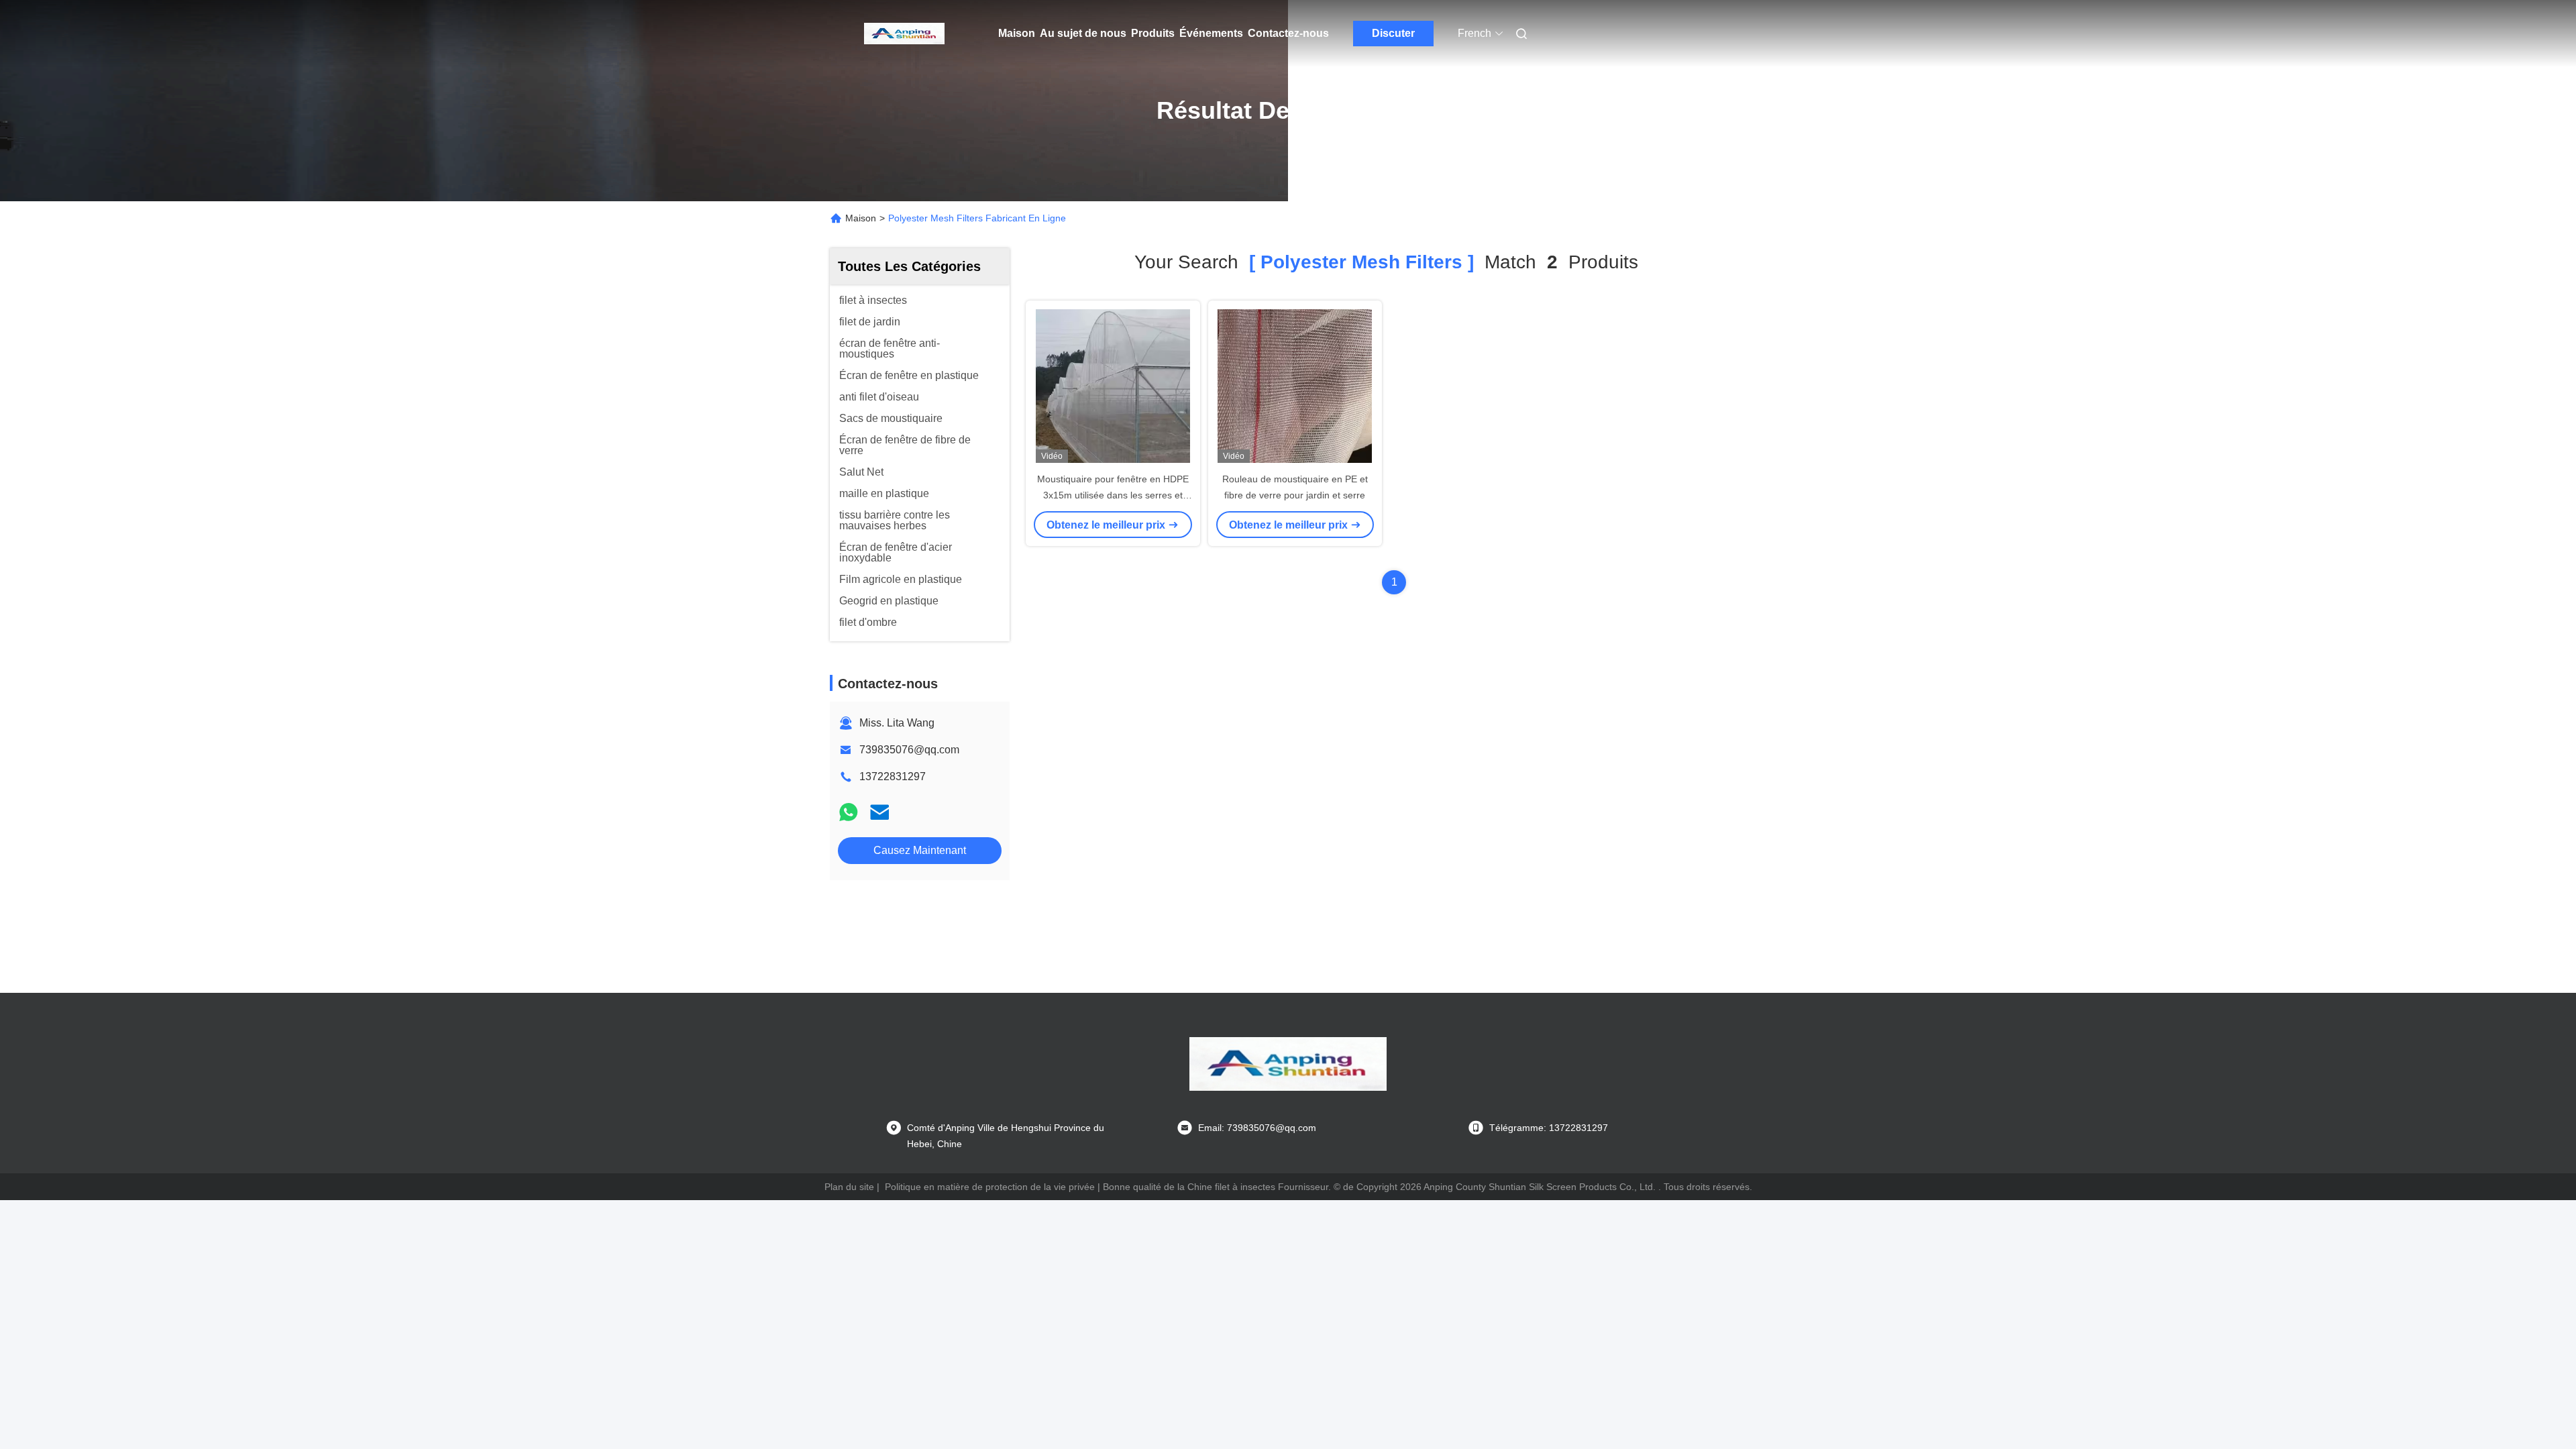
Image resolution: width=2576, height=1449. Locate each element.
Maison (1017, 33)
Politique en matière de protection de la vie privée (990, 1187)
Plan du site (849, 1187)
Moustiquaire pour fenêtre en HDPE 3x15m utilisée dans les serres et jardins (1113, 495)
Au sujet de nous (1083, 33)
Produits (1153, 33)
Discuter (1393, 33)
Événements (1211, 33)
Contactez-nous (1288, 33)
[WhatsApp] (849, 812)
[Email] (879, 812)
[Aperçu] (904, 34)
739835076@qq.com (909, 750)
